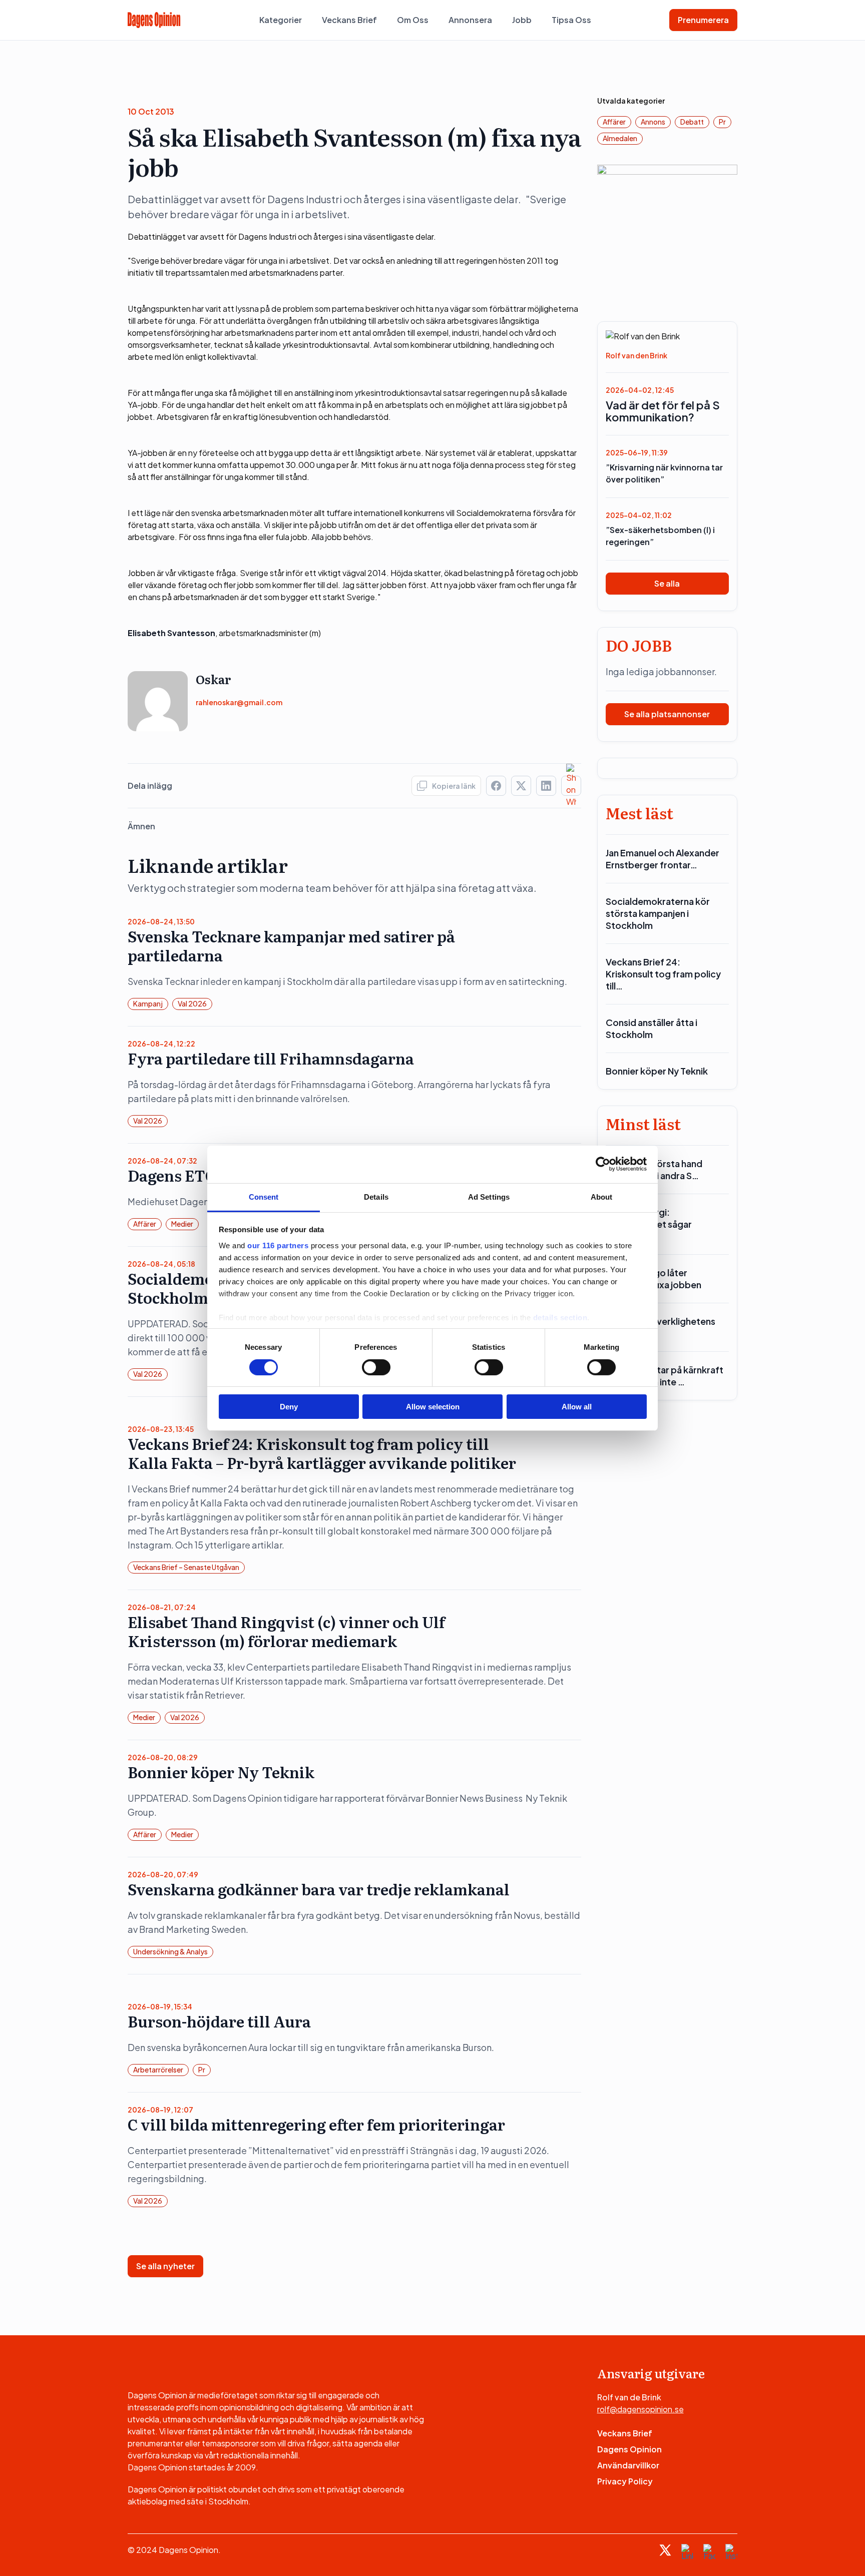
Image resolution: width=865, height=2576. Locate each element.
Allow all (577, 1407)
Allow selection (433, 1407)
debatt (692, 122)
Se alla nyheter (165, 2266)
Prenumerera (703, 20)
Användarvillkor (628, 2465)
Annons (653, 122)
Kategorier (281, 20)
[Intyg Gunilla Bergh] (668, 234)
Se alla (667, 583)
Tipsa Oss (571, 20)
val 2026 (192, 1003)
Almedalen (620, 138)
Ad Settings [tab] (489, 1196)
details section (560, 1317)
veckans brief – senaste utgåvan (186, 1567)
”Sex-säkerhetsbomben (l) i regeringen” (660, 536)
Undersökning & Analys (170, 1951)
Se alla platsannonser (667, 714)
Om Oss (413, 20)
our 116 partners (278, 1245)
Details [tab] (376, 1196)
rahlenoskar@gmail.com (239, 702)
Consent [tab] (264, 1196)
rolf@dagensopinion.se (640, 2409)
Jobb (522, 20)
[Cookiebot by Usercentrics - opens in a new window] (603, 1164)
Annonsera (470, 20)
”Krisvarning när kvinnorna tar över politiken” (664, 473)
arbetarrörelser (158, 2070)
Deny (289, 1407)
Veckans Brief (349, 20)
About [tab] (602, 1196)
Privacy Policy (625, 2481)
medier (182, 1224)
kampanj (148, 1003)
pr (202, 2070)
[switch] (376, 1367)
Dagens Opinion (629, 2449)
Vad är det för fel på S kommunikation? (663, 411)
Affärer (145, 1224)
